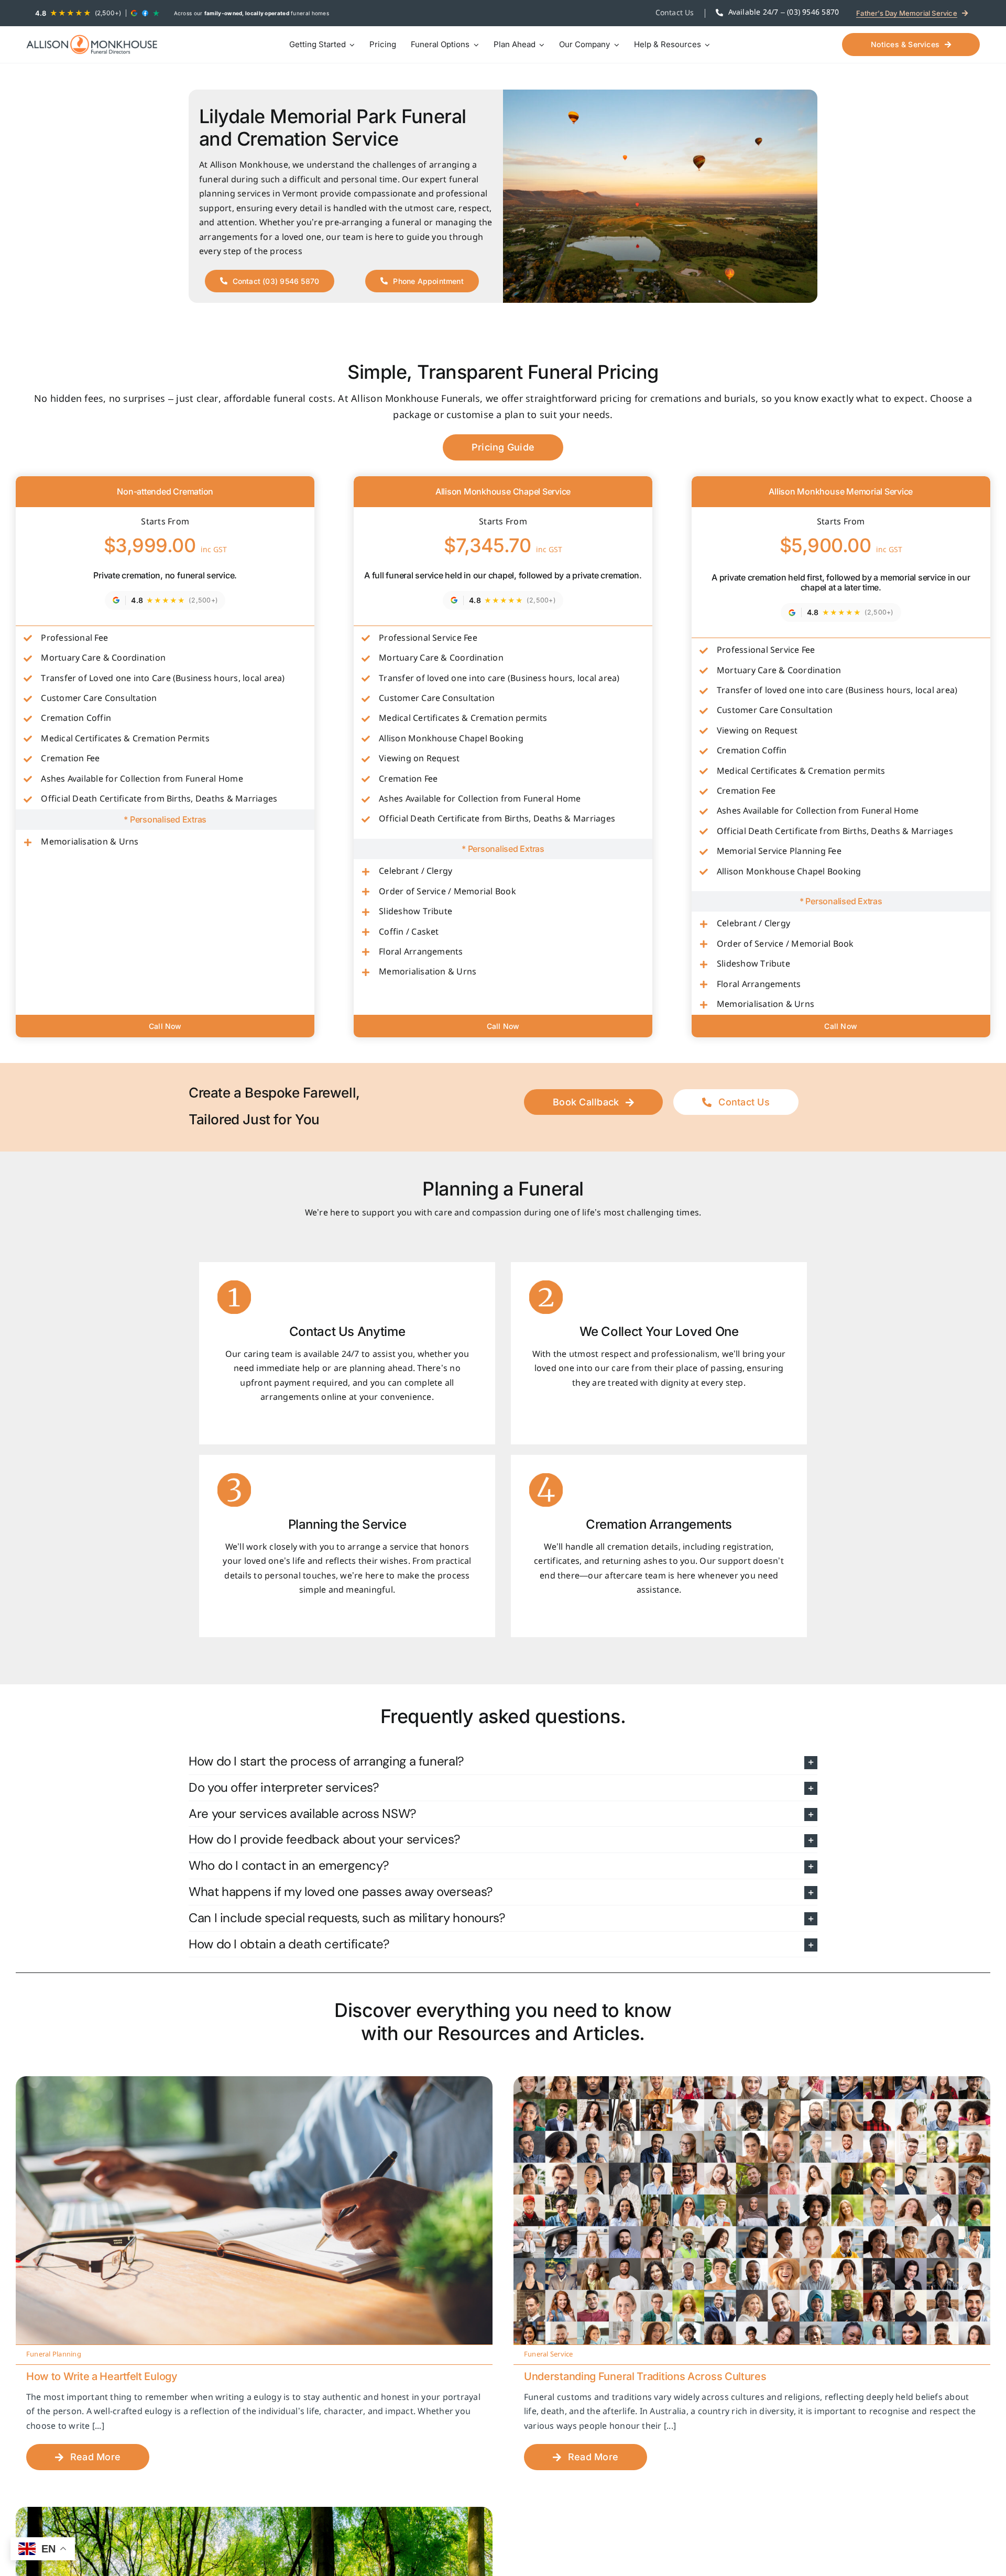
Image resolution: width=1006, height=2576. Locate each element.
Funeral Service (549, 2355)
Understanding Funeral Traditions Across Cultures (645, 2376)
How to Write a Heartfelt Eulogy (102, 2376)
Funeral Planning (54, 2355)
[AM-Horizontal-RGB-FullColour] (92, 44)
